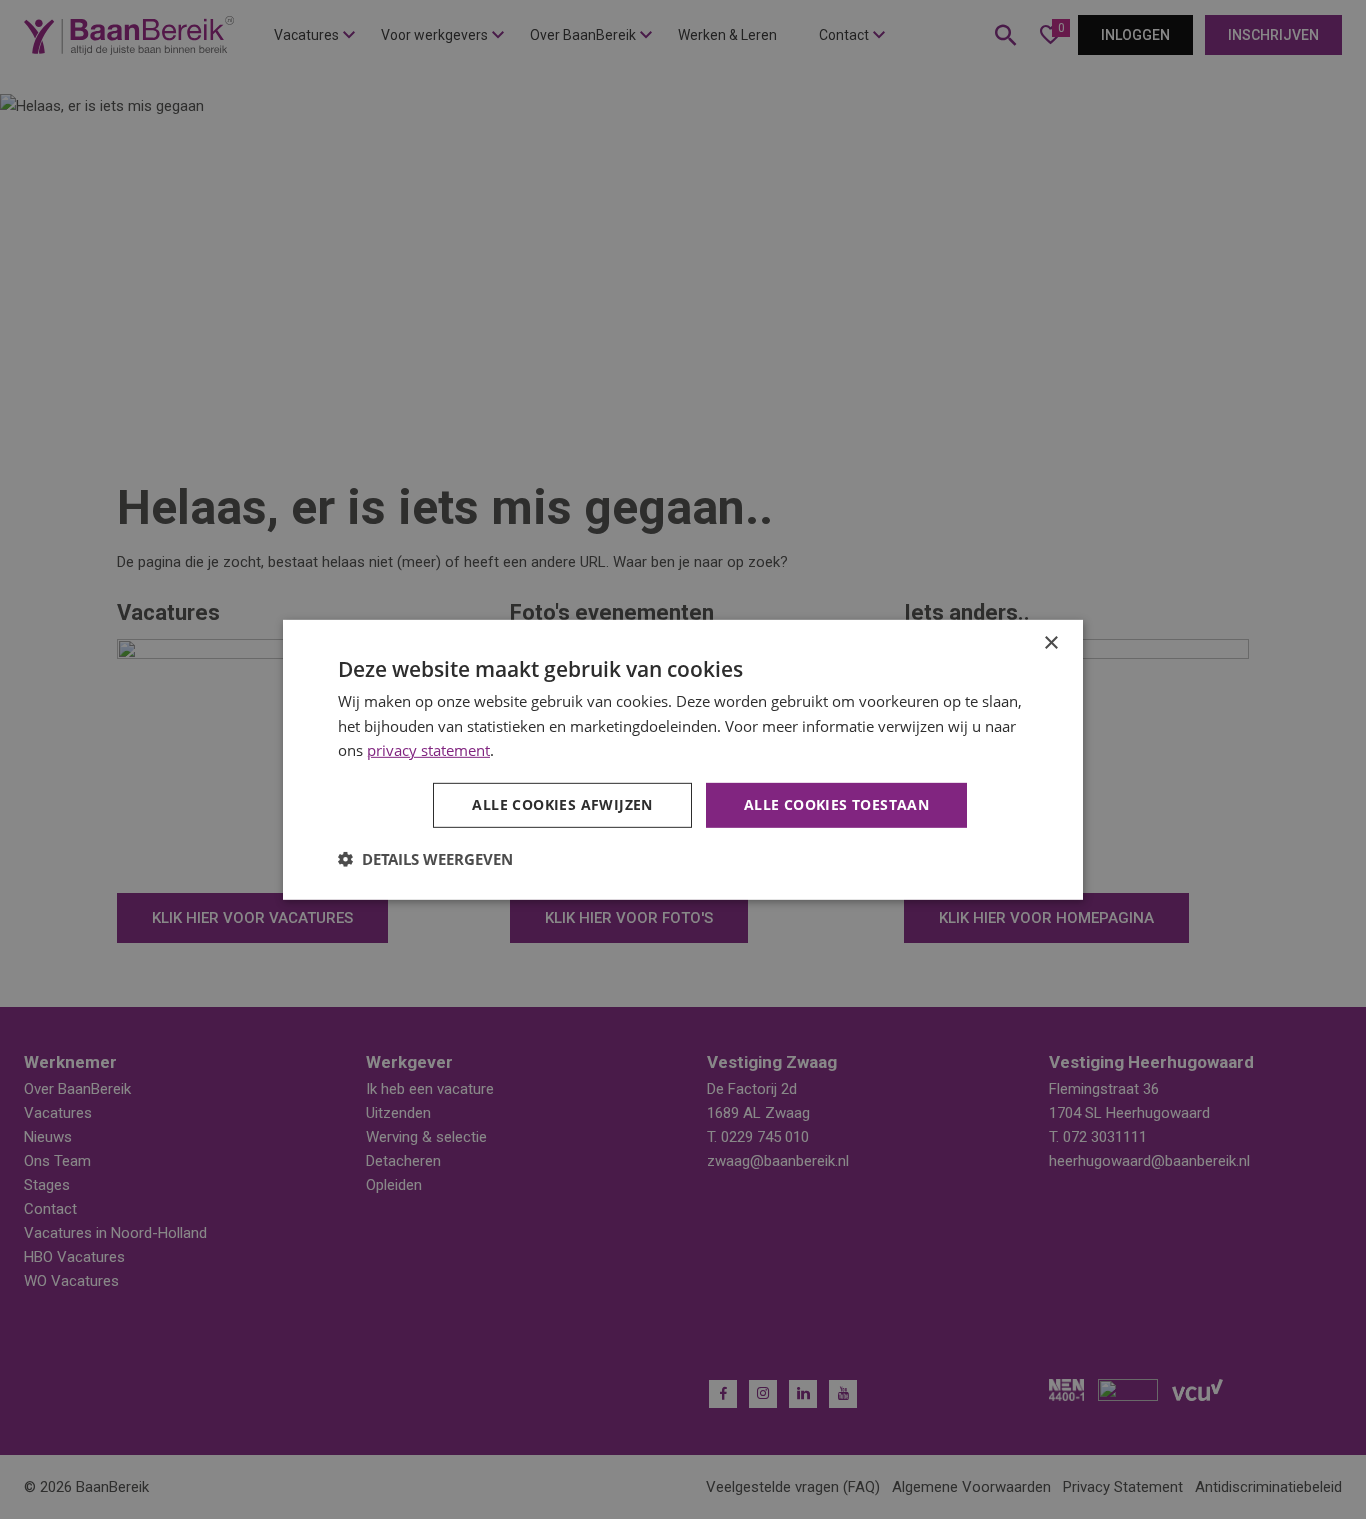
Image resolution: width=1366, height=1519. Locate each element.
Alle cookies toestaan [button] (836, 804)
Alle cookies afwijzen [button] (562, 804)
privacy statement (428, 750)
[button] (425, 859)
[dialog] (683, 759)
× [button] (1050, 642)
